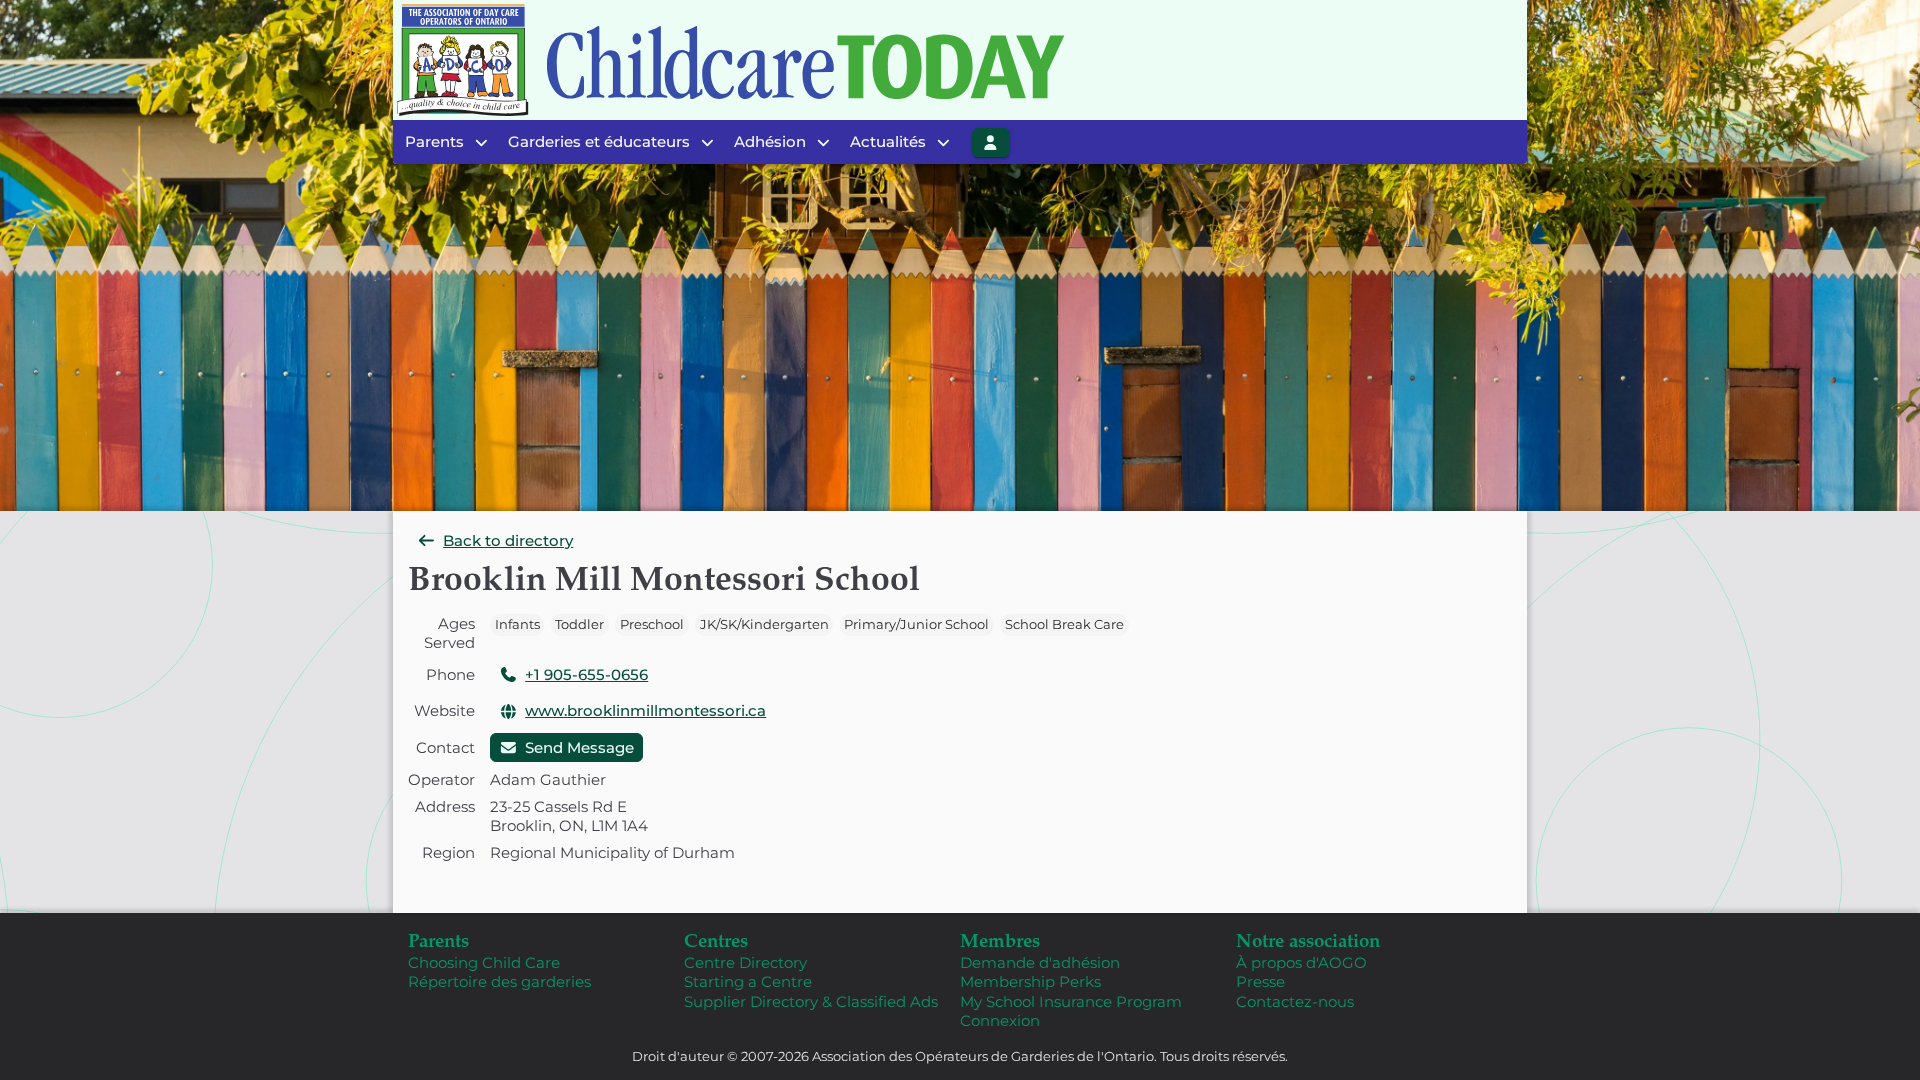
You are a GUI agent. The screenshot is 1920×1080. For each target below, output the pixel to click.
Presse (1260, 981)
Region (448, 852)
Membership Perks (1030, 981)
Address (445, 806)
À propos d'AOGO (1301, 962)
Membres (1000, 939)
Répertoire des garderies (499, 981)
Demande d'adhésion (1040, 962)
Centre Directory (745, 962)
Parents (438, 939)
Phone (450, 674)
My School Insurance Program (1071, 1001)
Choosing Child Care (484, 962)
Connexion (1000, 1020)
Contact (445, 747)
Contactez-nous (1295, 1001)
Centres (716, 939)
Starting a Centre (748, 981)
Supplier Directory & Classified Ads (811, 1001)
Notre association (1308, 939)
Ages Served (449, 633)
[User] (991, 142)
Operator (441, 779)
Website (444, 710)
